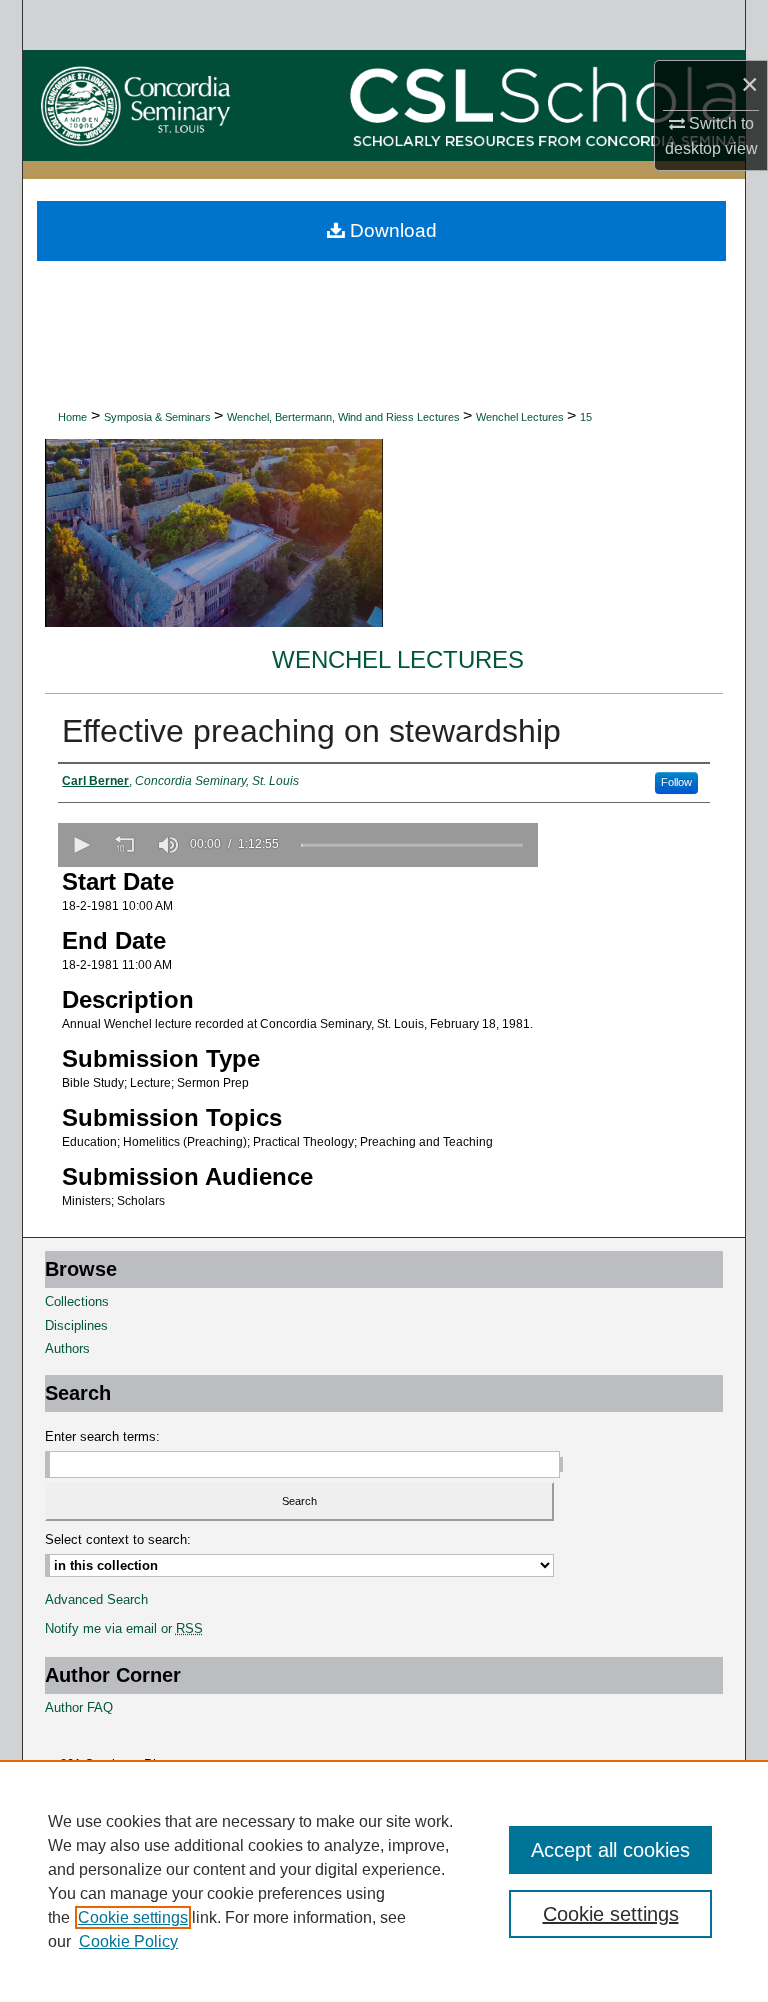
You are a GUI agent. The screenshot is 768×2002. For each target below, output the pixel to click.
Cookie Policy (128, 1941)
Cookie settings (133, 1917)
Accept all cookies (610, 1850)
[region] (384, 1881)
